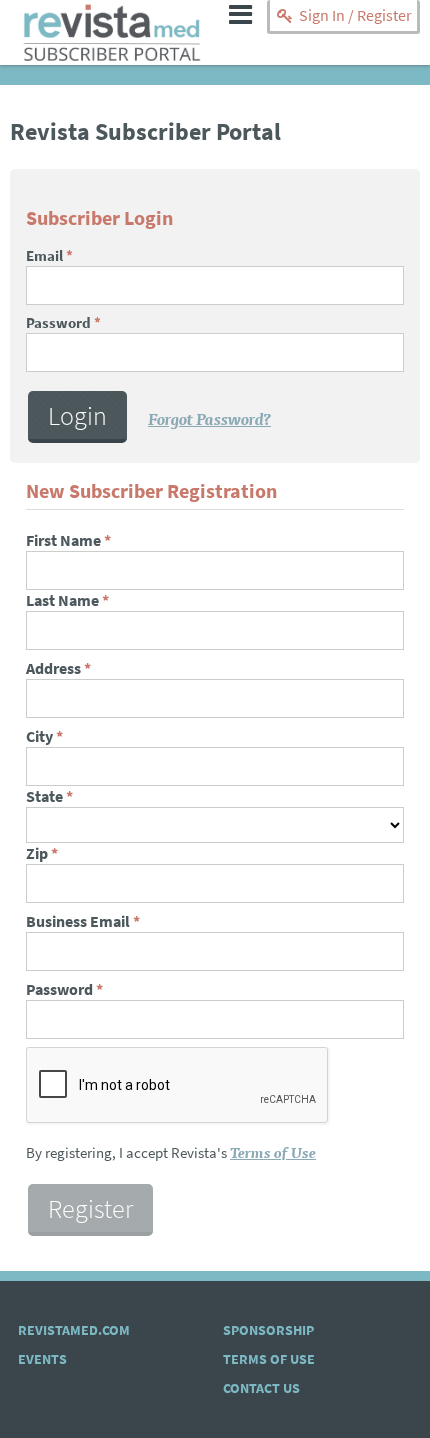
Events (42, 1359)
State (49, 796)
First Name (68, 540)
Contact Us (261, 1388)
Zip (42, 853)
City (44, 736)
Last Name (67, 600)
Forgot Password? (209, 418)
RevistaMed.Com (74, 1330)
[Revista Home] (112, 23)
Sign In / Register (354, 15)
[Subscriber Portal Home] (112, 54)
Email (49, 256)
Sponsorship (268, 1330)
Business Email (83, 921)
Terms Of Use (269, 1359)
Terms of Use (273, 1151)
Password (63, 323)
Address (58, 668)
